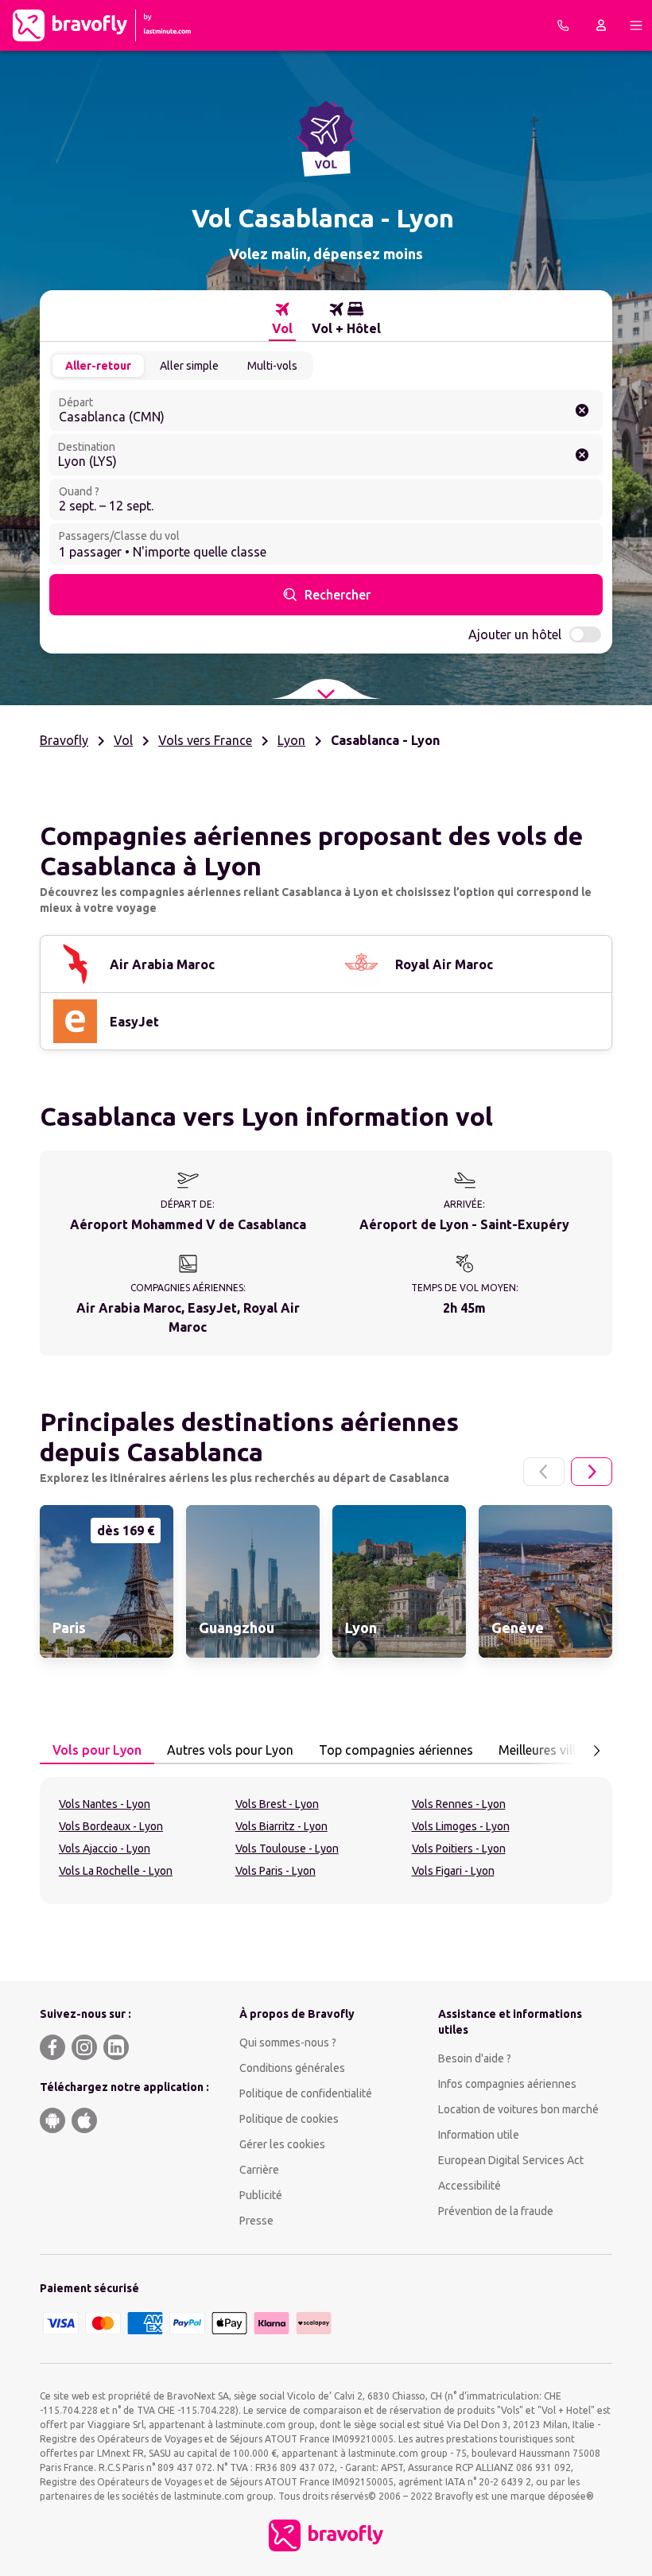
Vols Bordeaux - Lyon (111, 1826)
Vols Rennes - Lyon (459, 1804)
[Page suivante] (592, 1472)
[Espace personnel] (601, 25)
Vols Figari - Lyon (453, 1871)
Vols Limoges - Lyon (461, 1826)
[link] (107, 1581)
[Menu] (636, 25)
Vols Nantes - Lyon (105, 1804)
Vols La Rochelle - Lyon (116, 1871)
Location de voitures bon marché (518, 2109)
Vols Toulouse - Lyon (287, 1849)
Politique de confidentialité (306, 2093)
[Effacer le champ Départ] (582, 410)
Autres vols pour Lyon (230, 1750)
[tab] (282, 319)
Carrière (259, 2170)
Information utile (479, 2135)
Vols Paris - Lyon (276, 1871)
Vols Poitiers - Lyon (459, 1849)
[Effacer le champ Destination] (582, 455)
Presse (256, 2221)
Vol (123, 740)
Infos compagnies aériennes (507, 2084)
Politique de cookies (289, 2119)
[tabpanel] (326, 1841)
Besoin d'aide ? (475, 2058)
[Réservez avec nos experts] (563, 25)
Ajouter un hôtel (515, 634)
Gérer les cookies (282, 2144)
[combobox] (326, 410)
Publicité (261, 2195)
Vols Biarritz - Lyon (281, 1826)
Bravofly (64, 740)
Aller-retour (98, 366)
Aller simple (189, 366)
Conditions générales (292, 2068)
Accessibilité (470, 2186)
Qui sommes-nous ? (288, 2043)
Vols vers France (205, 740)
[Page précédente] (544, 1472)
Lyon (291, 740)
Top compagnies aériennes (396, 1750)
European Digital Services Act (511, 2160)
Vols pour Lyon (97, 1750)
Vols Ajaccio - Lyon (105, 1849)
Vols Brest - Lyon (277, 1804)
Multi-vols (272, 366)
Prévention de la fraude (496, 2211)
